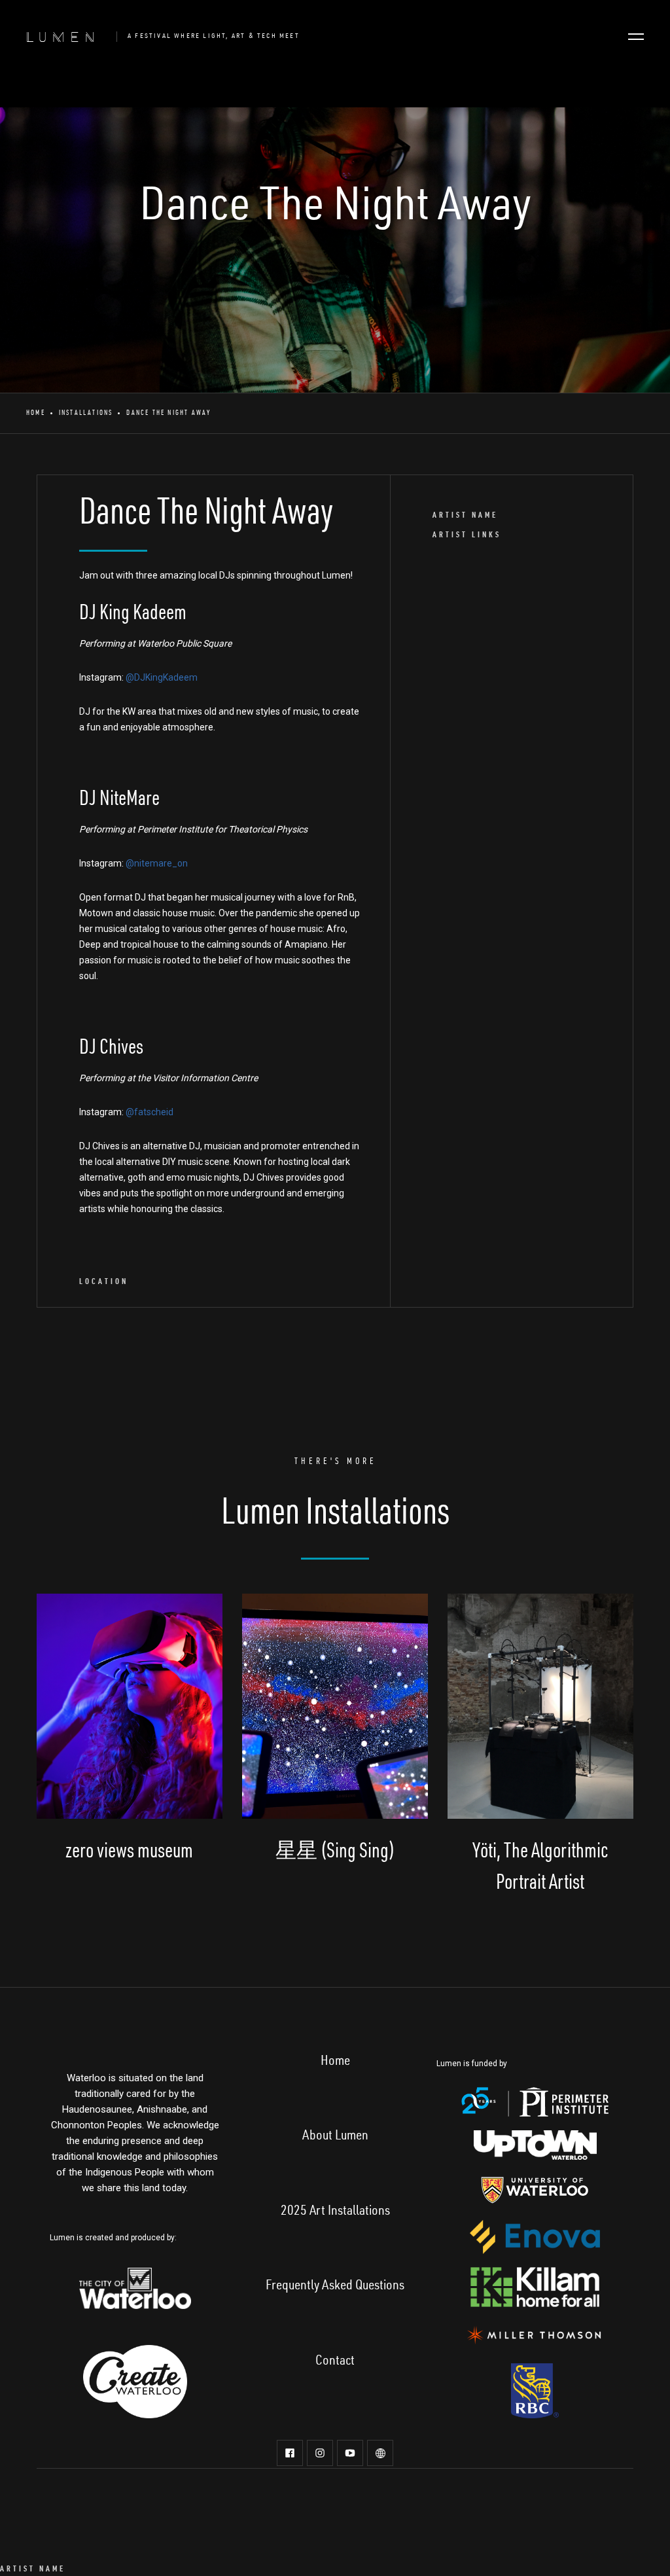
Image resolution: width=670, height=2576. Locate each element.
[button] (636, 37)
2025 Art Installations (335, 2212)
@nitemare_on (157, 863)
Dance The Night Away (168, 413)
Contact (335, 2362)
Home (36, 413)
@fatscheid (150, 1112)
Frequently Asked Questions (335, 2287)
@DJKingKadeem (162, 677)
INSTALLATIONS (86, 413)
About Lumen (335, 2137)
